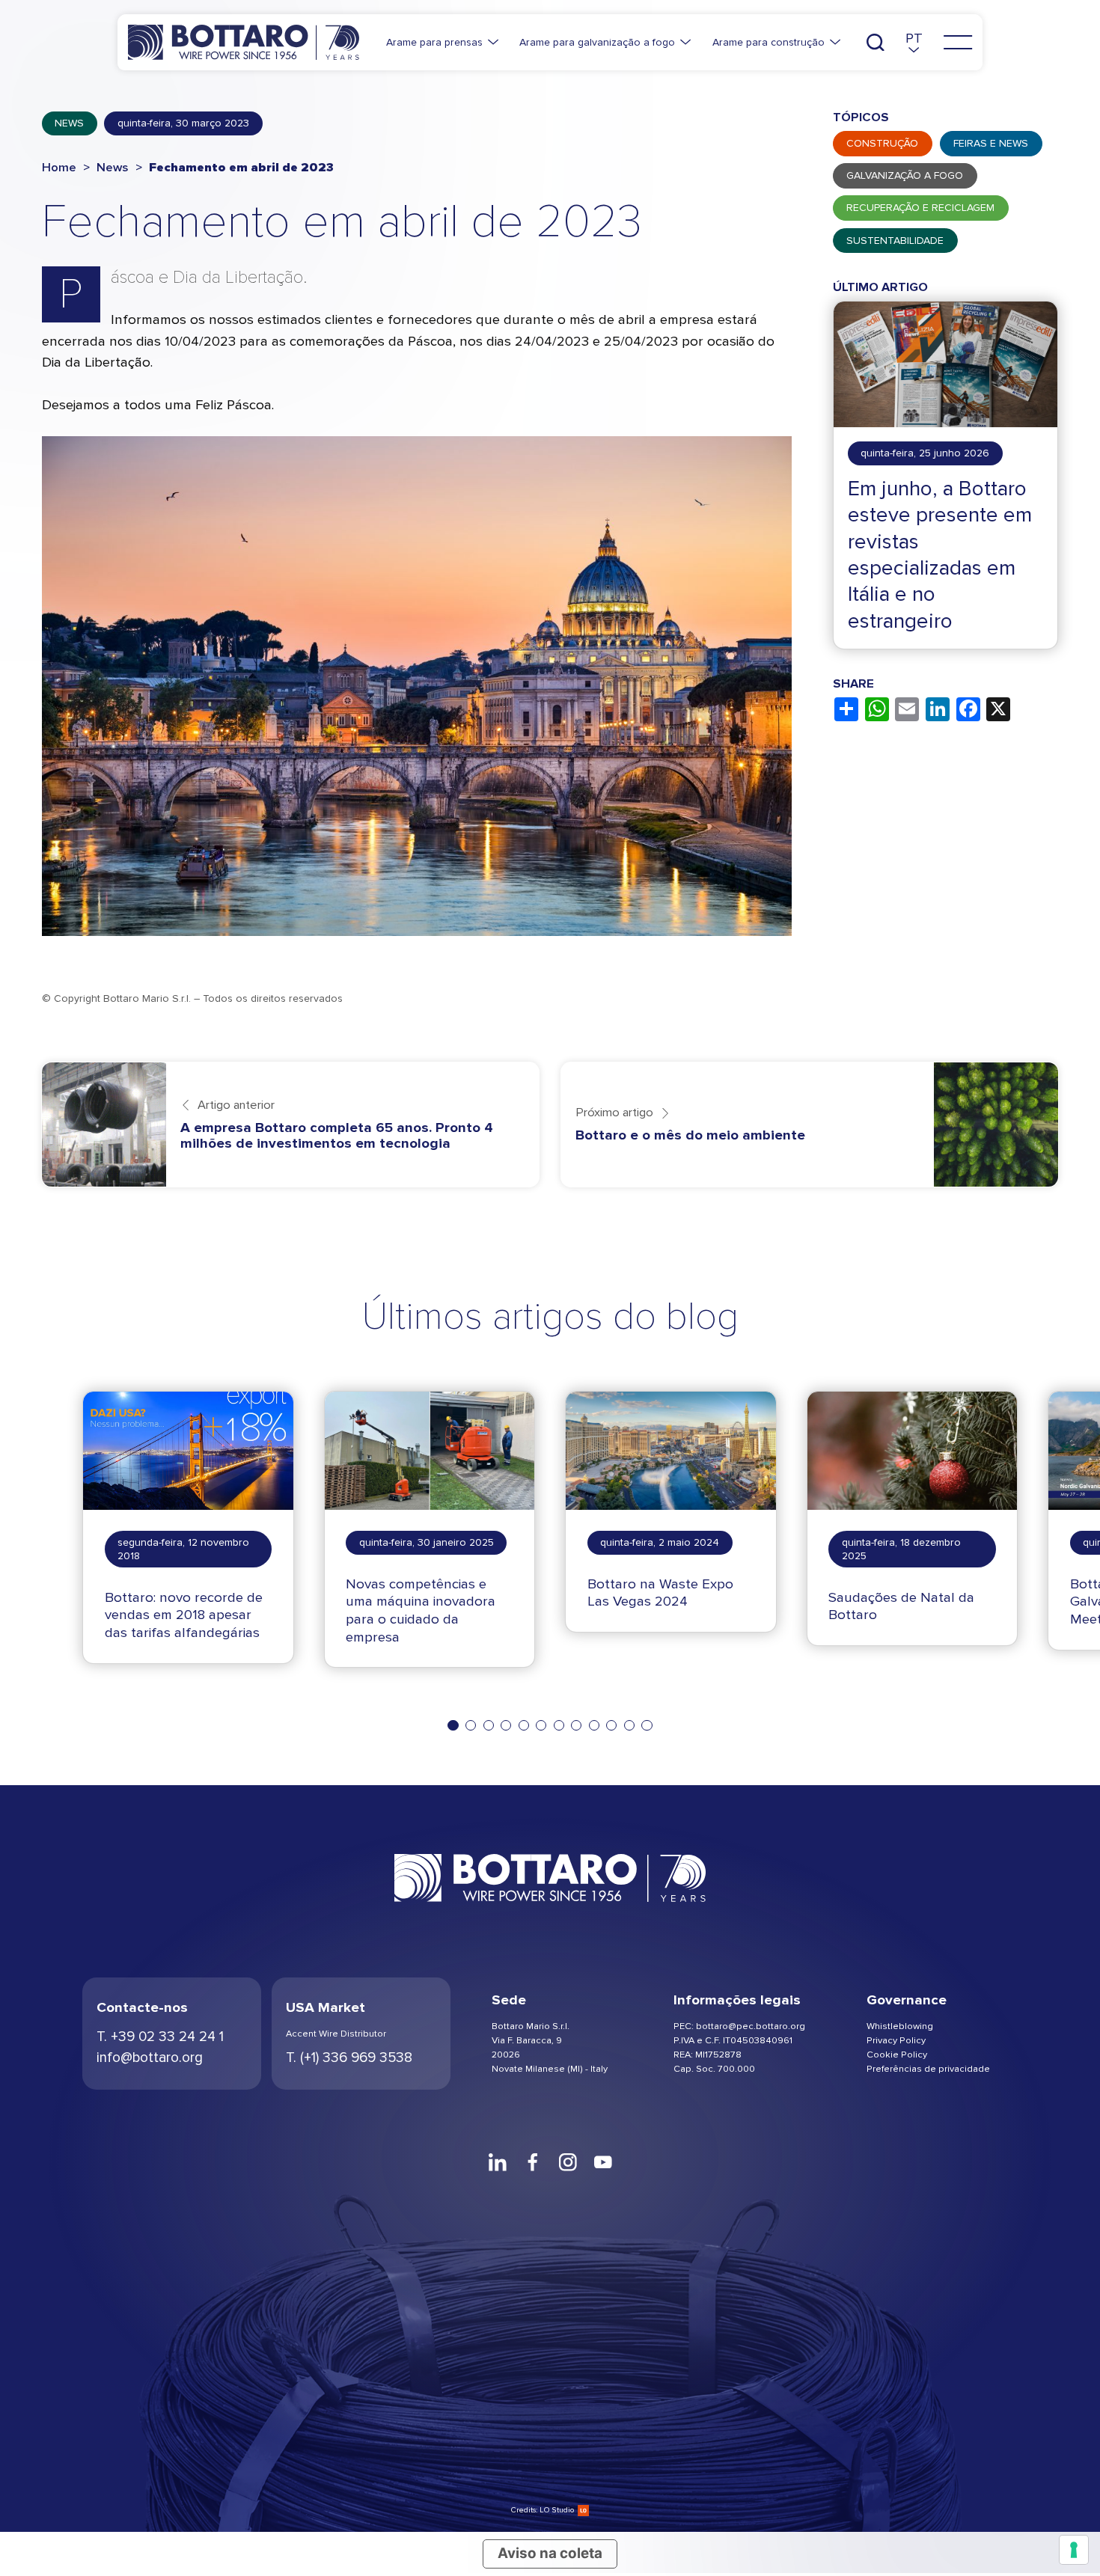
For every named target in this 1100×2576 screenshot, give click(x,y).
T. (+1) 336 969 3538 (349, 2058)
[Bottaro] (244, 42)
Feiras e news (991, 143)
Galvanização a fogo (905, 175)
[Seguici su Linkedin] (497, 2162)
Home (59, 168)
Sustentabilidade (895, 241)
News (69, 123)
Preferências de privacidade (928, 2068)
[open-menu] (958, 43)
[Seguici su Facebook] (532, 2162)
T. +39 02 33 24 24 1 (160, 2037)
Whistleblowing (900, 2026)
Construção (882, 143)
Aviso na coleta (550, 2553)
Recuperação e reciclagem (920, 208)
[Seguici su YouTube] (603, 2162)
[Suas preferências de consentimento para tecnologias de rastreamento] (1074, 2550)
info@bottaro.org (150, 2058)
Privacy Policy (896, 2040)
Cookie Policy (897, 2054)
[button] (914, 42)
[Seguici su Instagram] (568, 2162)
